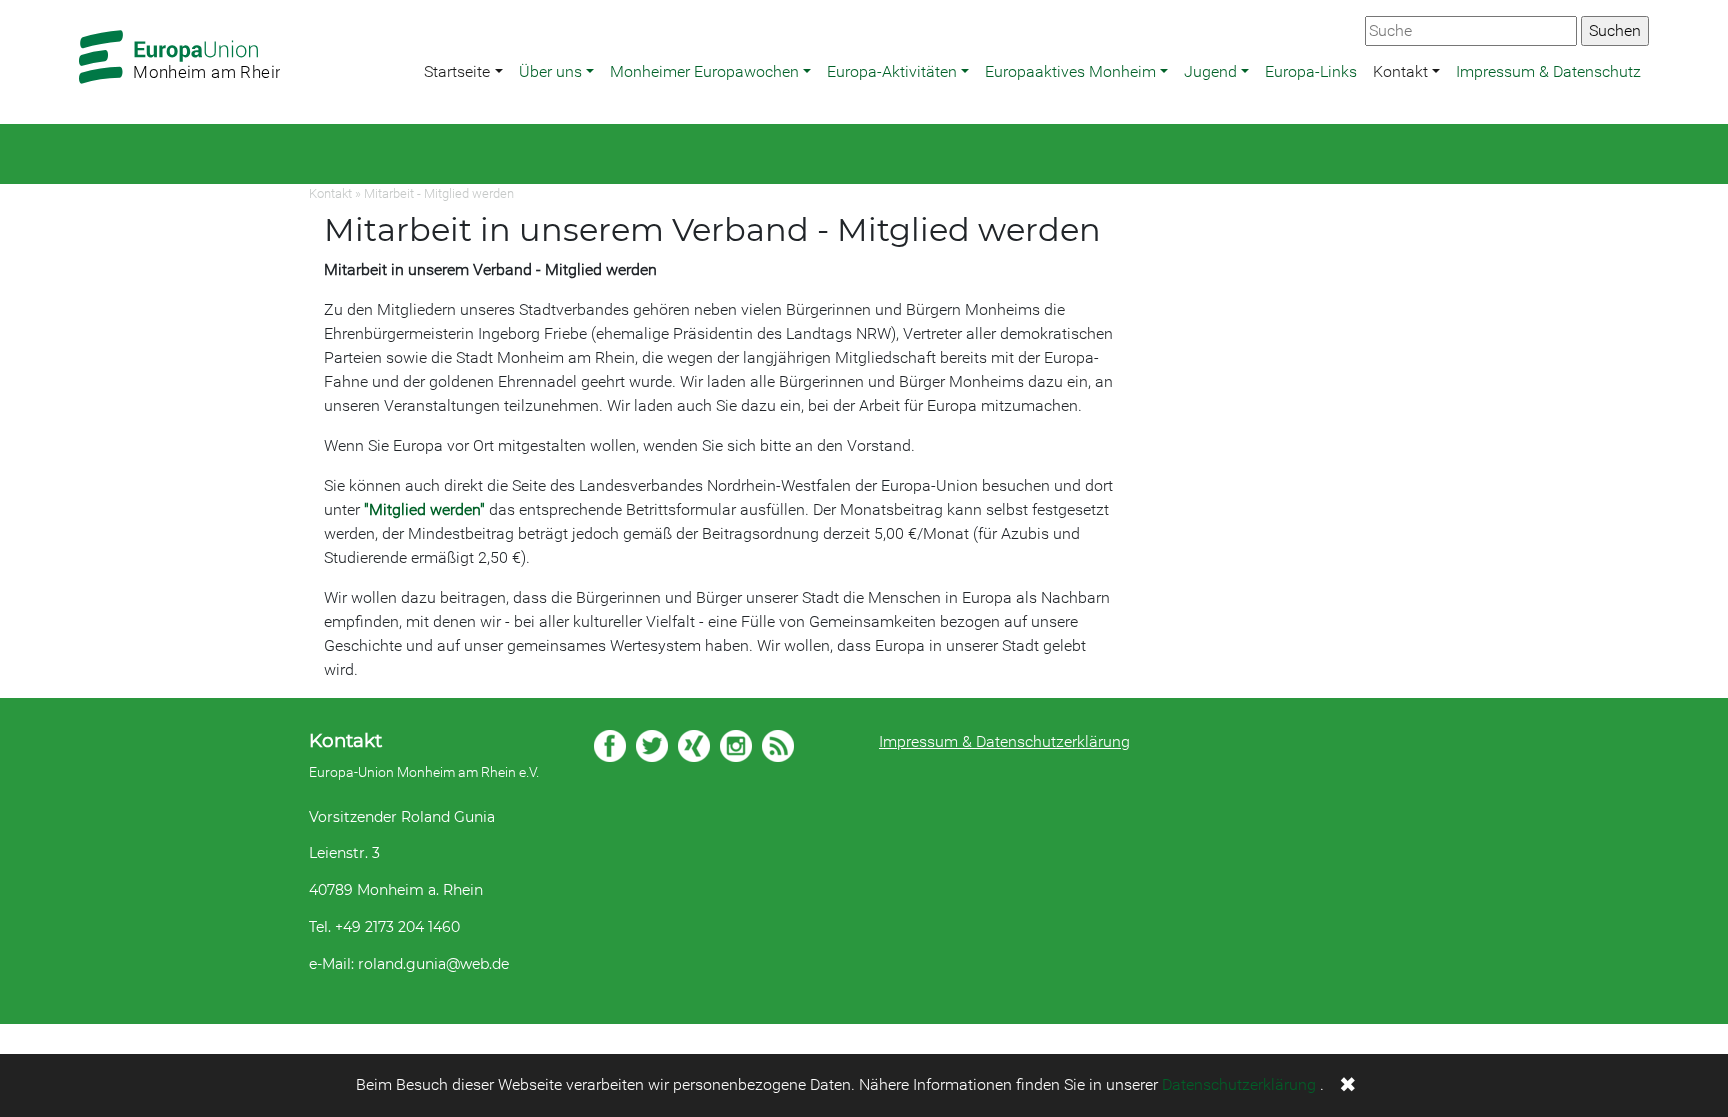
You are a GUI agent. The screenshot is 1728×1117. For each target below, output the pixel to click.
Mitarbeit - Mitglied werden (439, 193)
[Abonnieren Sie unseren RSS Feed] (778, 746)
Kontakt (1400, 71)
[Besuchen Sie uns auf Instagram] (736, 746)
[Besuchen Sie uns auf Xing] (694, 746)
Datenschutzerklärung (1239, 1084)
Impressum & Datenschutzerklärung (1004, 741)
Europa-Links (1311, 71)
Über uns (550, 71)
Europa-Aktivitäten (892, 71)
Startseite (457, 71)
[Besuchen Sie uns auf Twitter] (652, 746)
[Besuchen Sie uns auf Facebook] (610, 746)
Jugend (1210, 71)
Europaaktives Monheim (1070, 71)
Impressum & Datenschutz (1548, 71)
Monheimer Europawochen (704, 71)
